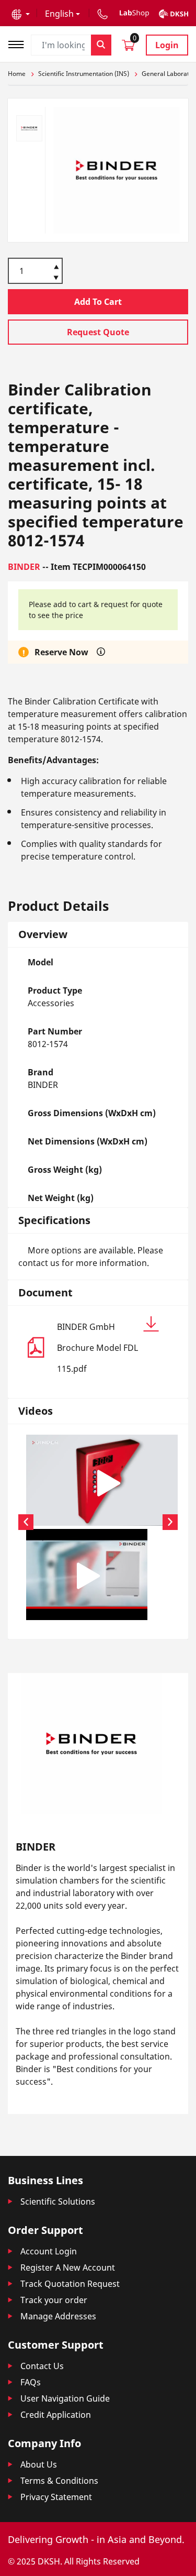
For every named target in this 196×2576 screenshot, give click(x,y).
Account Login (49, 2251)
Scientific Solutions (58, 2201)
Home (17, 74)
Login (167, 45)
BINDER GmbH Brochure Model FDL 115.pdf (97, 1348)
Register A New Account (68, 2267)
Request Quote (98, 332)
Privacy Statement (56, 2497)
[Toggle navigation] (19, 43)
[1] (56, 279)
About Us (39, 2464)
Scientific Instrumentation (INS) (84, 74)
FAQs (31, 2382)
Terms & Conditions (59, 2481)
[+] (56, 266)
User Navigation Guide (65, 2398)
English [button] (59, 14)
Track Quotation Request (70, 2284)
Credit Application (56, 2415)
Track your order (54, 2300)
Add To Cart (98, 302)
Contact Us (42, 2366)
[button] (21, 14)
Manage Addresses (58, 2316)
